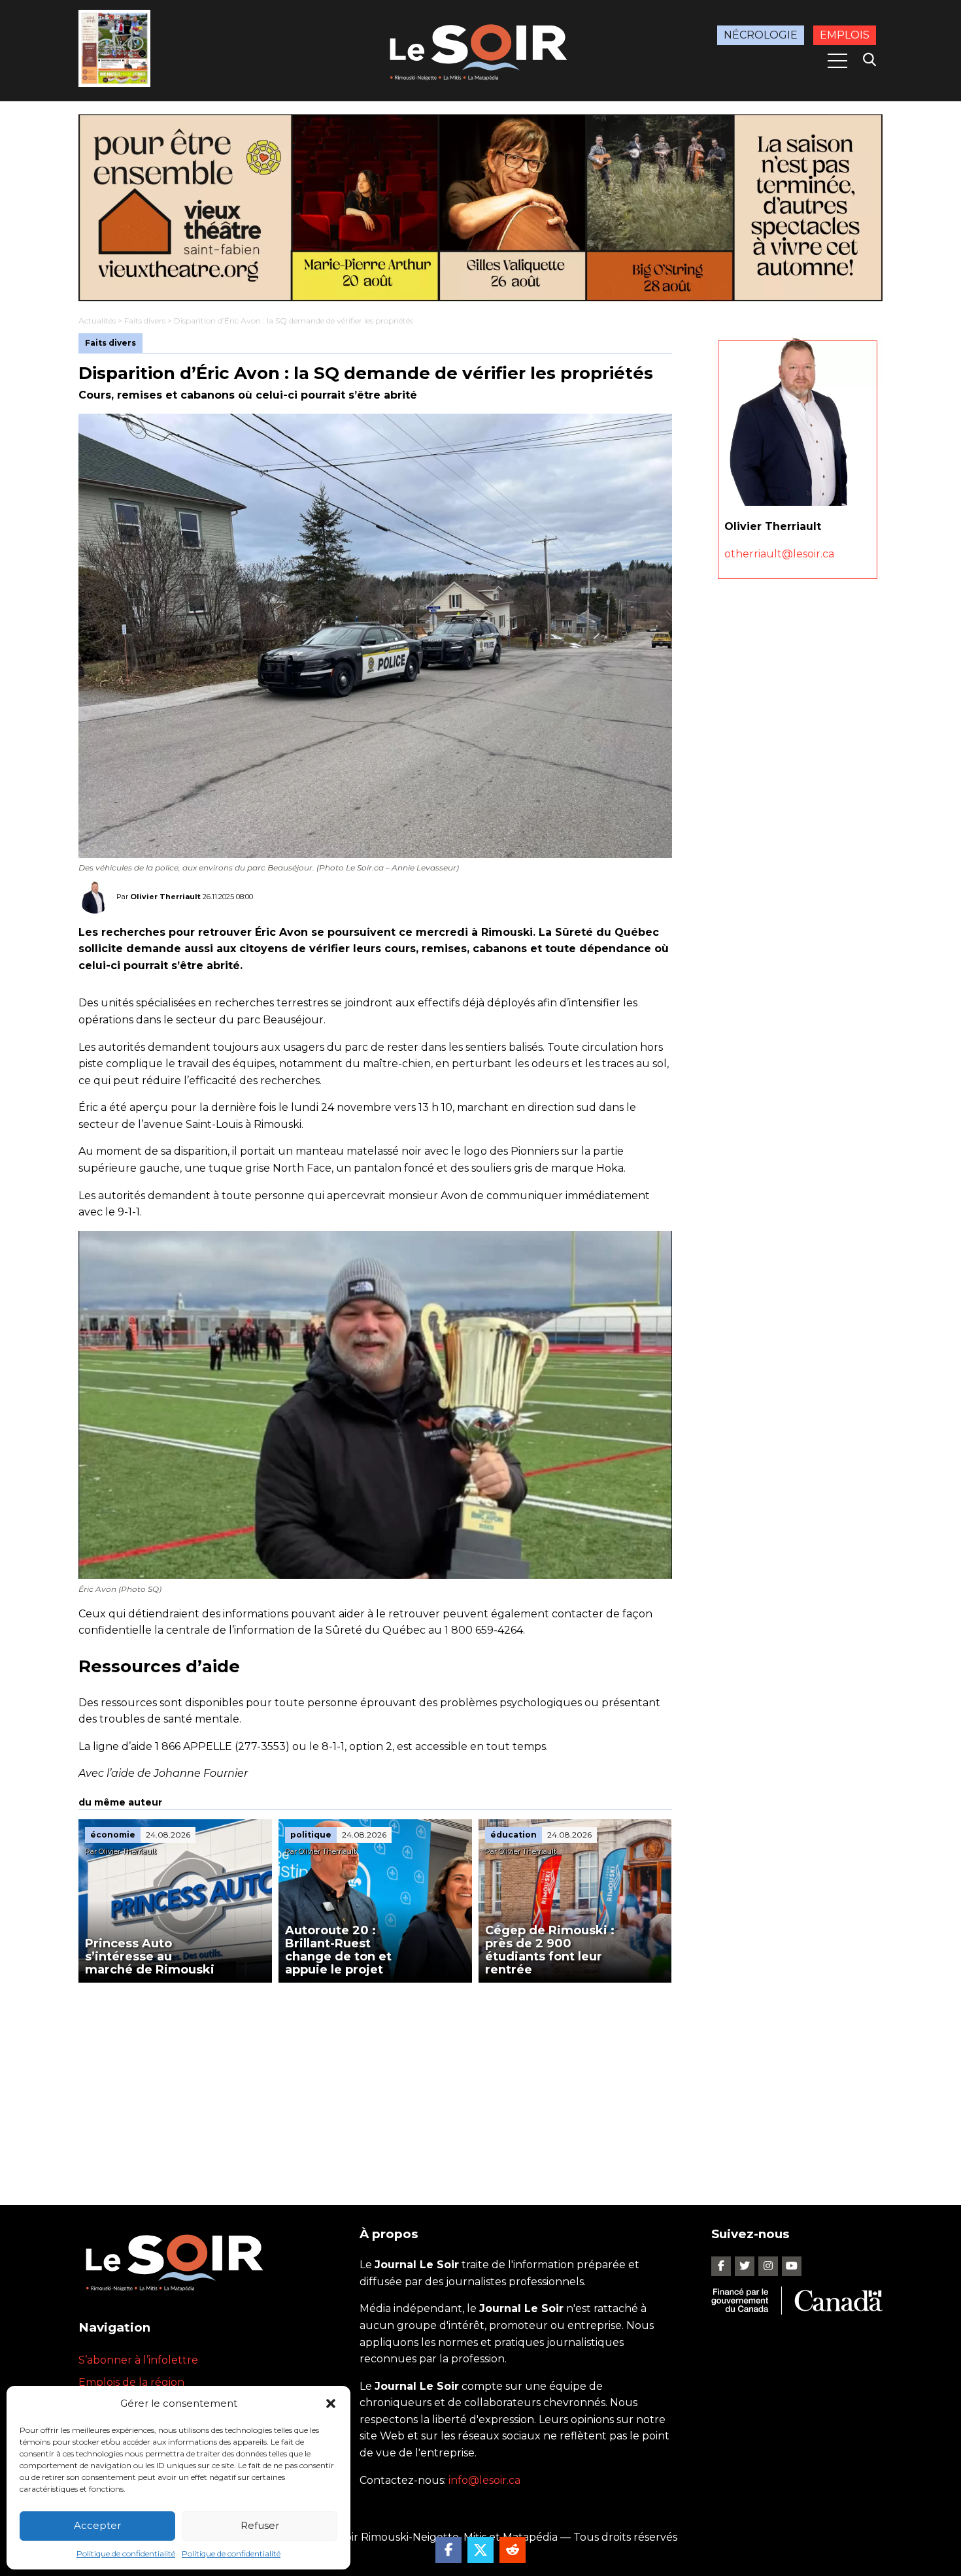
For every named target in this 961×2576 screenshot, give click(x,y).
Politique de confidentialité (126, 2553)
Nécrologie (761, 35)
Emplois (845, 35)
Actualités (97, 321)
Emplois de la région (131, 2382)
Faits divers (145, 321)
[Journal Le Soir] (480, 50)
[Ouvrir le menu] (837, 61)
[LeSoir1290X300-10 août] (480, 208)
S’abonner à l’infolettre (138, 2360)
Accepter (97, 2525)
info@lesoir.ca (484, 2480)
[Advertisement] (375, 2081)
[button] (331, 2403)
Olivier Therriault (165, 896)
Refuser (260, 2525)
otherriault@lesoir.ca (779, 554)
